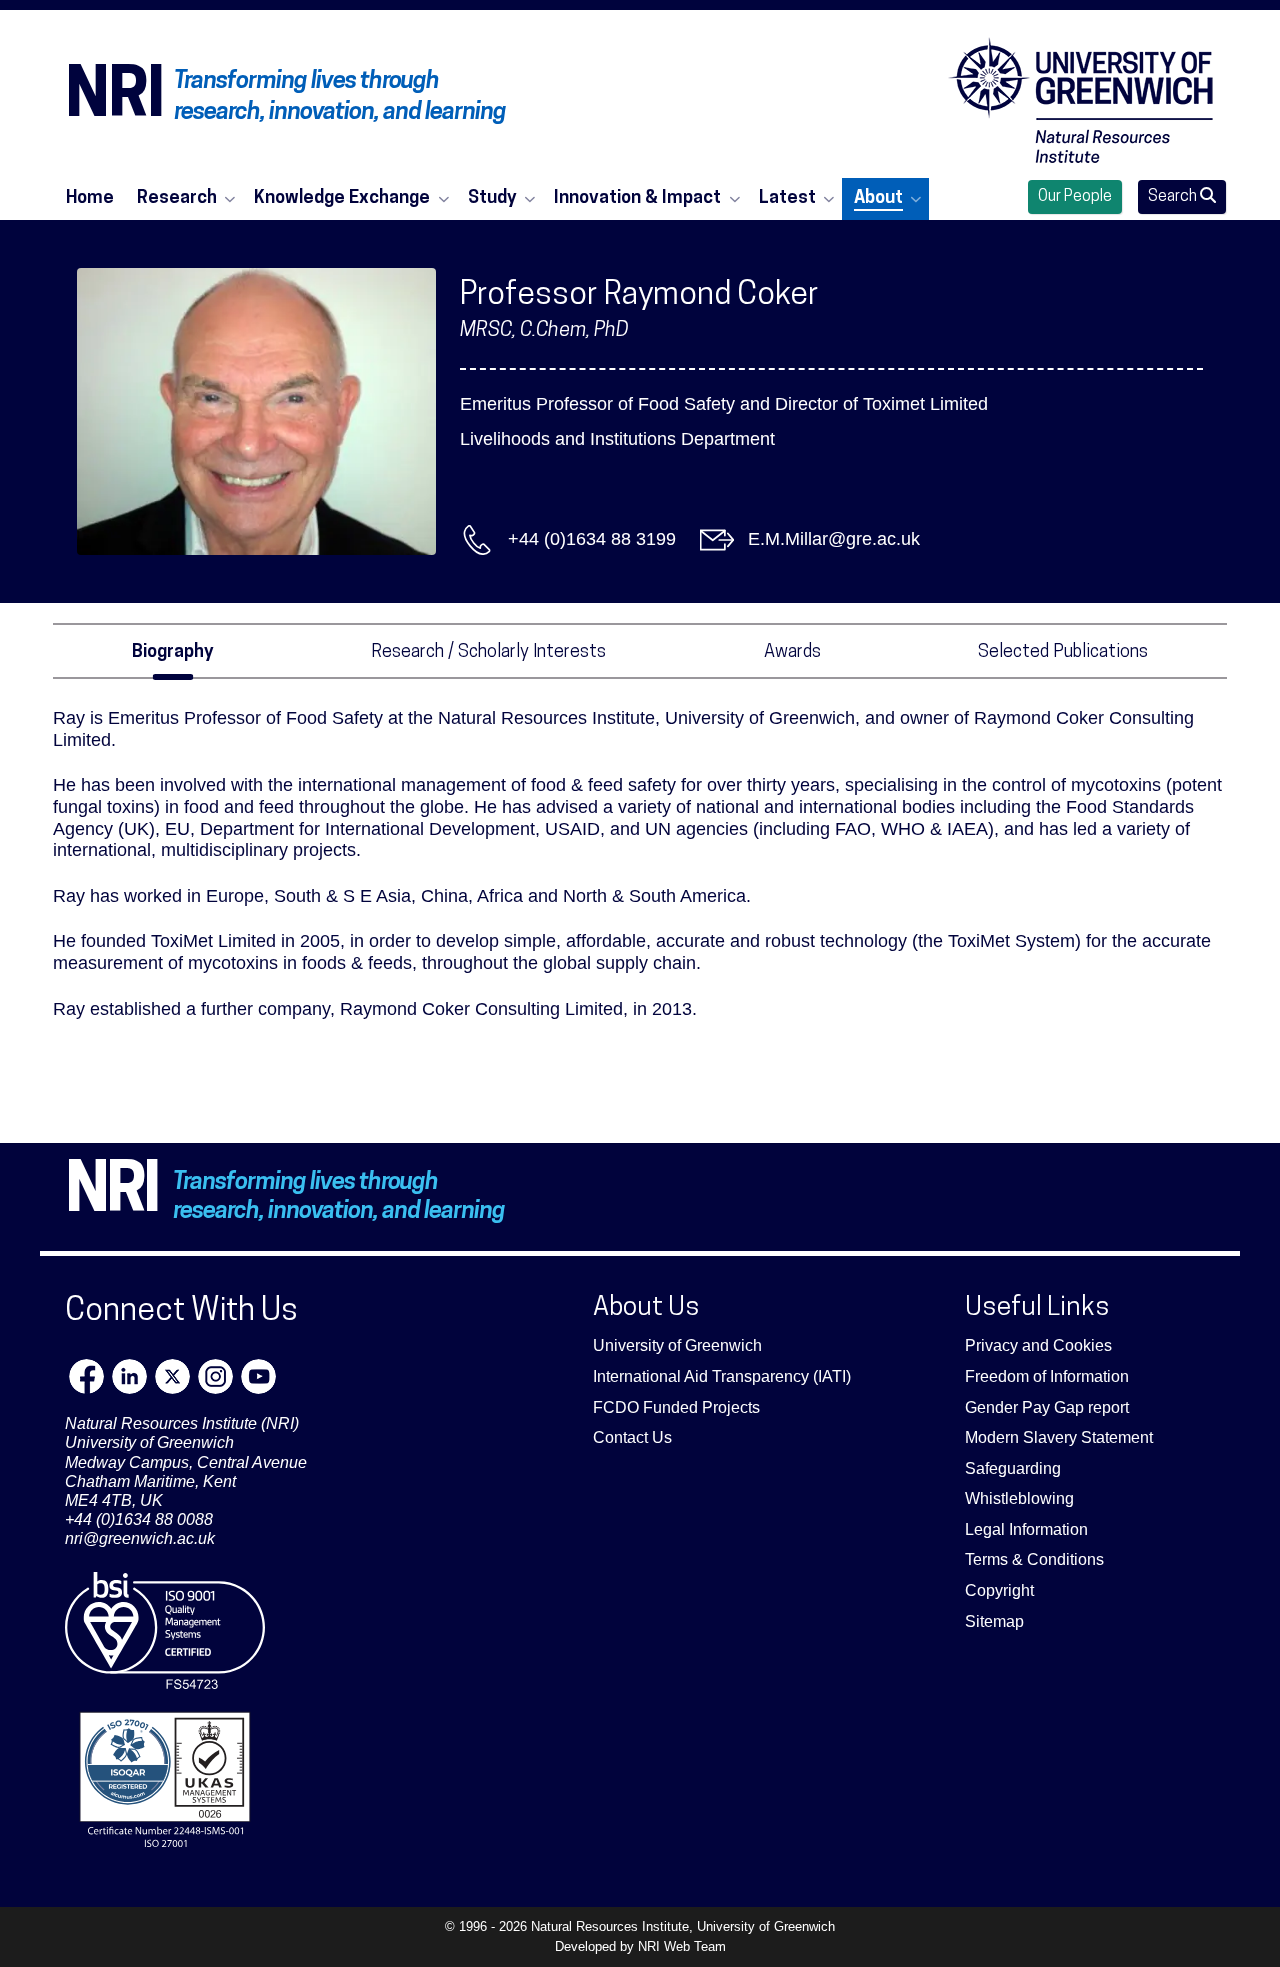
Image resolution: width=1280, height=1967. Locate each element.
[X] (172, 1376)
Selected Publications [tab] (1063, 652)
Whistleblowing (1019, 1498)
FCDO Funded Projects (676, 1407)
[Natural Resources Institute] (1081, 100)
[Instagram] (215, 1376)
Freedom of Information (1047, 1376)
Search (1174, 197)
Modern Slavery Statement (1059, 1437)
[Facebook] (86, 1376)
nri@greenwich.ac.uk (140, 1538)
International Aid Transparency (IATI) (722, 1376)
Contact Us (632, 1437)
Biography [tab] (173, 652)
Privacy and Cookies (1038, 1345)
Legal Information (1026, 1529)
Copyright (999, 1590)
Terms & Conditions (1034, 1559)
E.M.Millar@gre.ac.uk (834, 539)
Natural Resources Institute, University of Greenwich (683, 1926)
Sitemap (994, 1621)
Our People (1075, 197)
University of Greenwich (677, 1345)
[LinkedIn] (129, 1376)
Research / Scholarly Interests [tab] (488, 652)
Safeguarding (1013, 1468)
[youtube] (258, 1376)
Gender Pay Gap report (1047, 1407)
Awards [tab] (792, 652)
